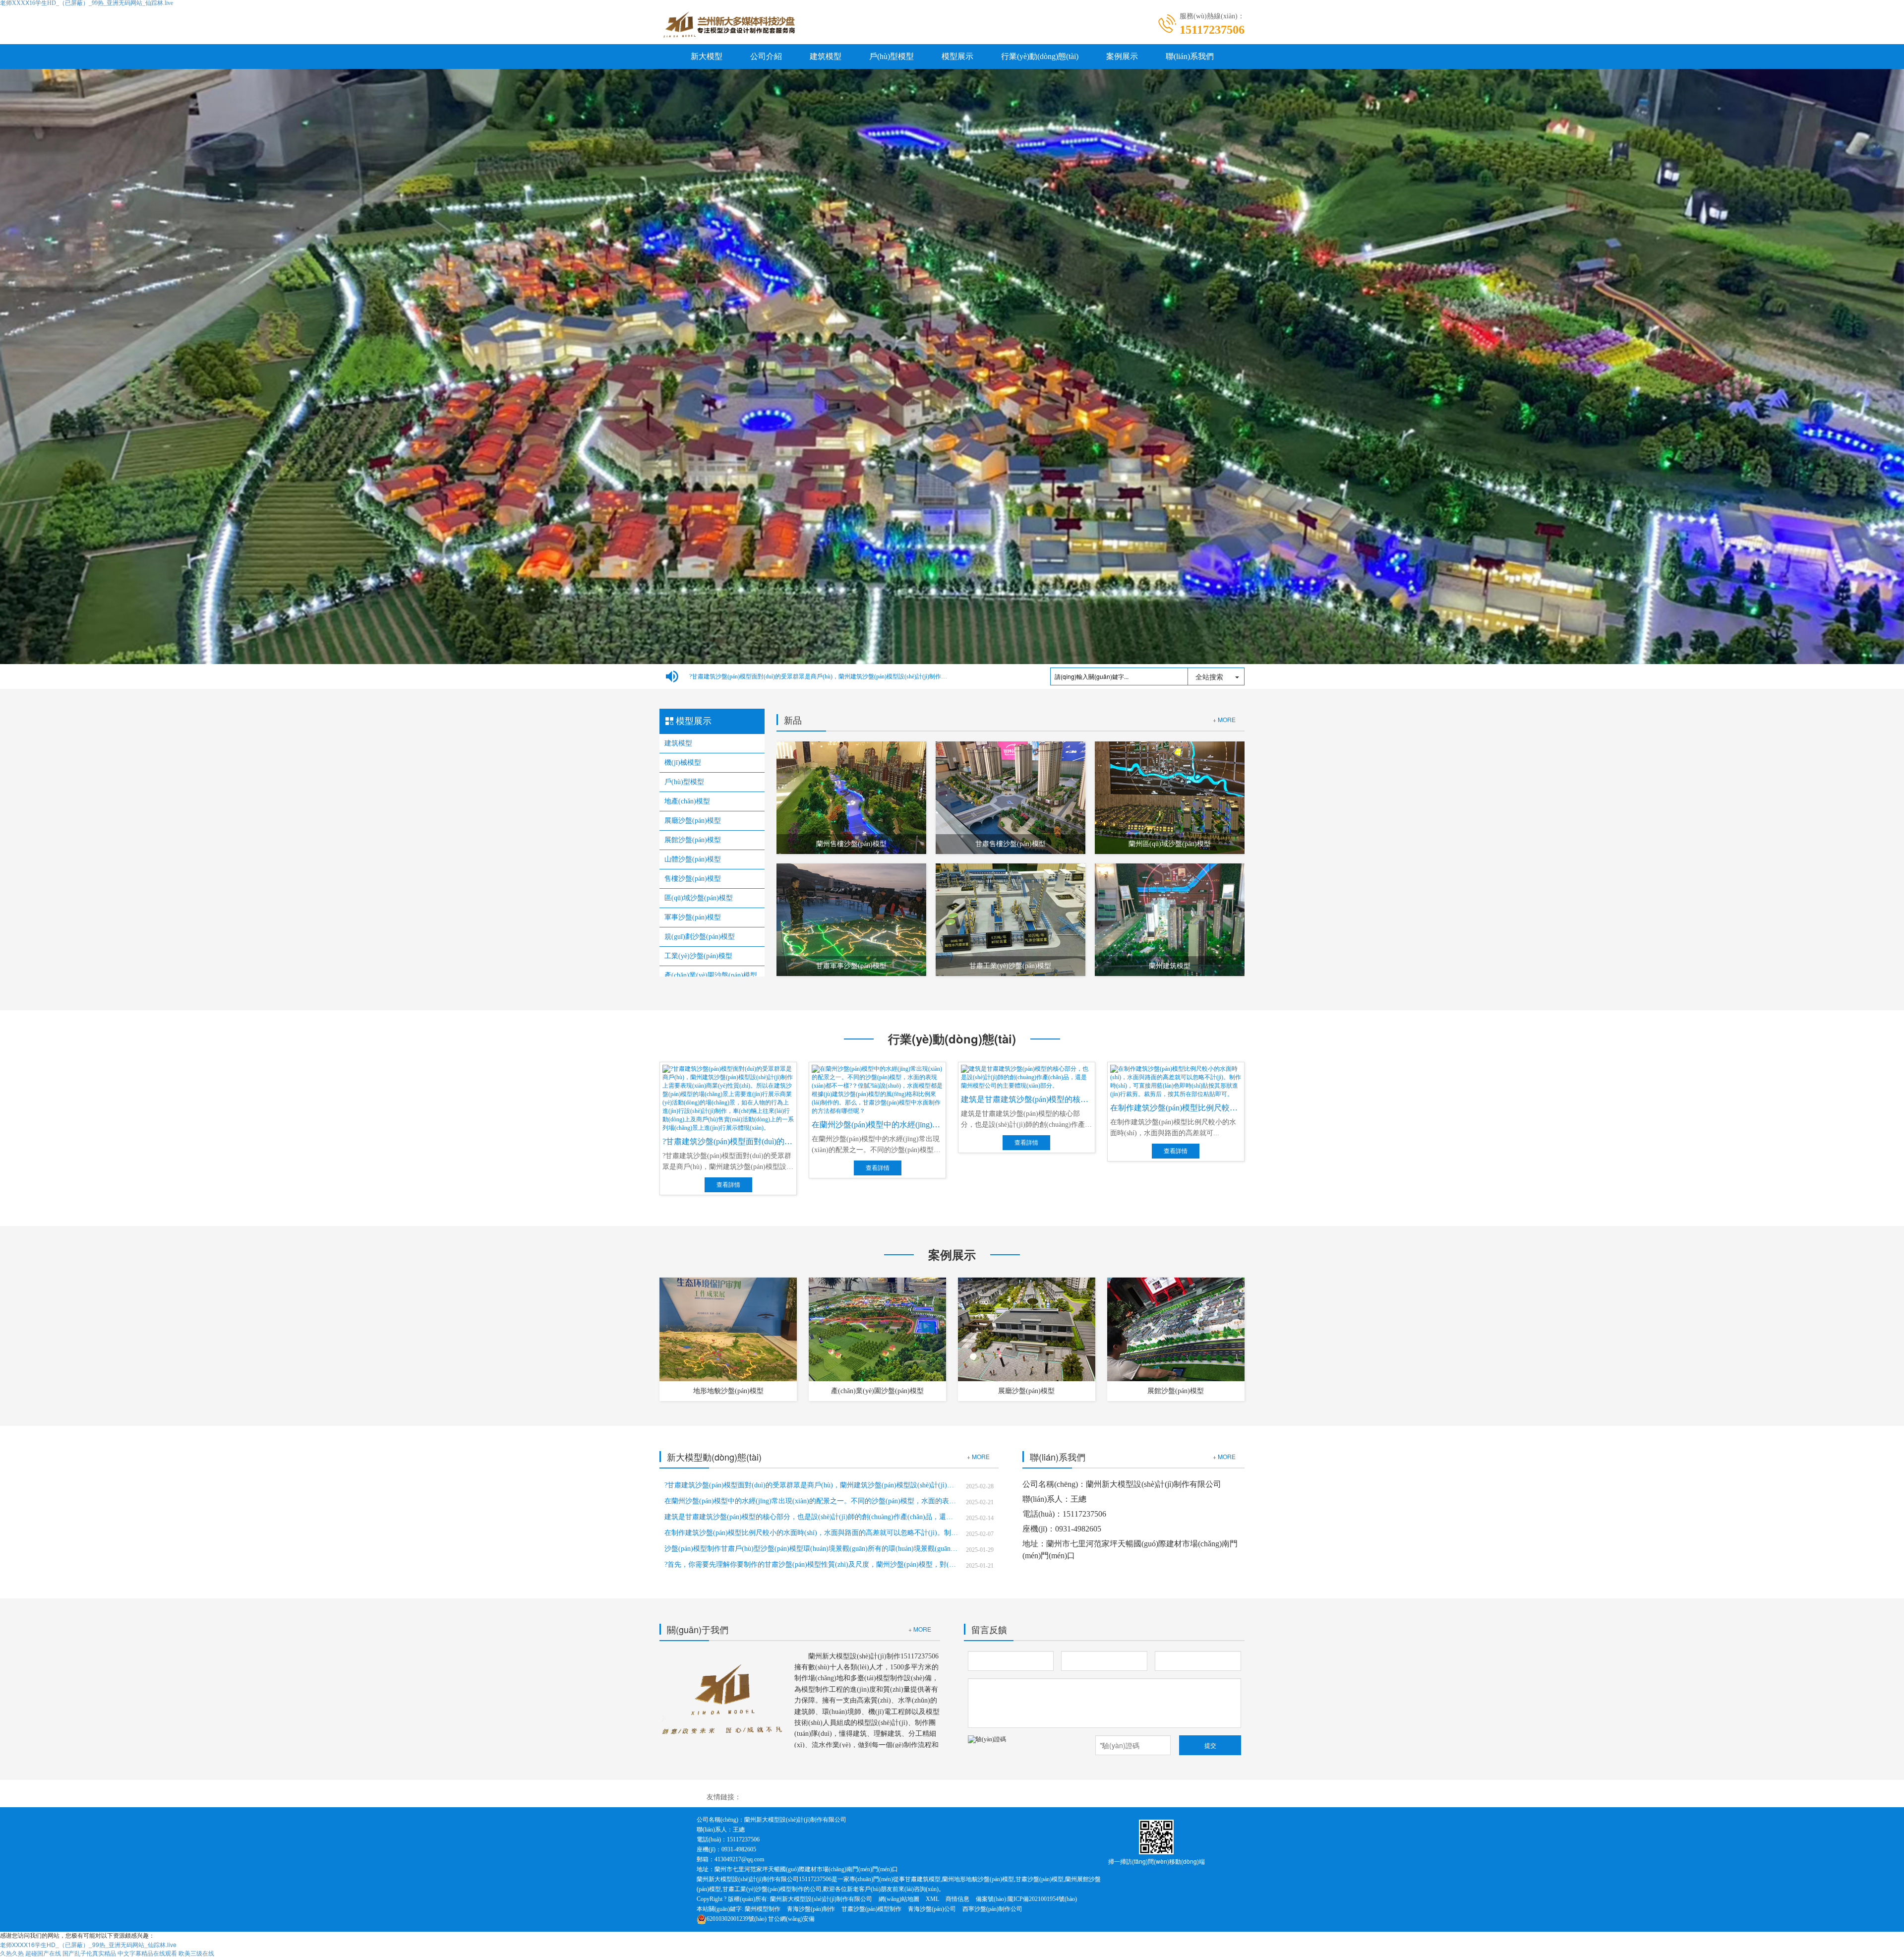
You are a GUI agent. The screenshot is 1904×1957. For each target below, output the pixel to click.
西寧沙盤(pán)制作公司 (992, 1909)
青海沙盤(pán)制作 (811, 1909)
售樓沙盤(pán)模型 (693, 879)
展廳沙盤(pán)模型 (693, 821)
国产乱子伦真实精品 (89, 1953)
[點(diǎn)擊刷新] (1024, 1745)
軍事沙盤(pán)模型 (693, 917)
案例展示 (1122, 56)
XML (932, 1899)
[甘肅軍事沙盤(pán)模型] (851, 919)
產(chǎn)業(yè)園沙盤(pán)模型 (711, 975)
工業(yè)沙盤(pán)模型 (698, 956)
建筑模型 (826, 56)
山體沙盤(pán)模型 (693, 859)
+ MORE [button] (978, 1456)
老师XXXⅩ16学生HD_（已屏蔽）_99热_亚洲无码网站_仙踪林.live (88, 1944)
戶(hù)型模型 (892, 56)
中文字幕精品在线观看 (147, 1953)
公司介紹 (766, 56)
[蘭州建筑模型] (1170, 919)
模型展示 (957, 56)
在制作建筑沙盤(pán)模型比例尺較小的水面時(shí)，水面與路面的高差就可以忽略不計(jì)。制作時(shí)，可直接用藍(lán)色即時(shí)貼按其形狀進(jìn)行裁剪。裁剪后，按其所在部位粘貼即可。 (811, 1533)
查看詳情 (728, 1185)
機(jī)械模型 (683, 763)
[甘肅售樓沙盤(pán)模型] (1011, 797)
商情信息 (957, 1899)
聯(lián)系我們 (1190, 56)
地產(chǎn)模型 (687, 801)
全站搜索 (1209, 676)
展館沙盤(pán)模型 (693, 840)
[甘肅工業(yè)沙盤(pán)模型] (1011, 919)
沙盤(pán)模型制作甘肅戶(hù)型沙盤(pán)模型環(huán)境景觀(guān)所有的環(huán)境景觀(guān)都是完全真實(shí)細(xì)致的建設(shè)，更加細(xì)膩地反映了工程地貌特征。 (811, 1549)
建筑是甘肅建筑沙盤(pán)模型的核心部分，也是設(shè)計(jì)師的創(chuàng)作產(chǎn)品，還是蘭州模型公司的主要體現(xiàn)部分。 (811, 1517)
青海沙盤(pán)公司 (932, 1909)
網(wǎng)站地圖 (899, 1899)
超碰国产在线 (43, 1953)
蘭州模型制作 (763, 1909)
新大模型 (707, 56)
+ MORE (1224, 719)
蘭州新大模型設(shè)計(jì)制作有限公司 (821, 1899)
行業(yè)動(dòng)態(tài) (1040, 56)
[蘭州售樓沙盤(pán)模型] (851, 797)
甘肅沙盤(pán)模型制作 (871, 1909)
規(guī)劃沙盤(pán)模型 (700, 937)
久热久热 (12, 1953)
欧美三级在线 (196, 1953)
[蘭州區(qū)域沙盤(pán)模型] (1170, 797)
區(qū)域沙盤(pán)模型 (699, 898)
